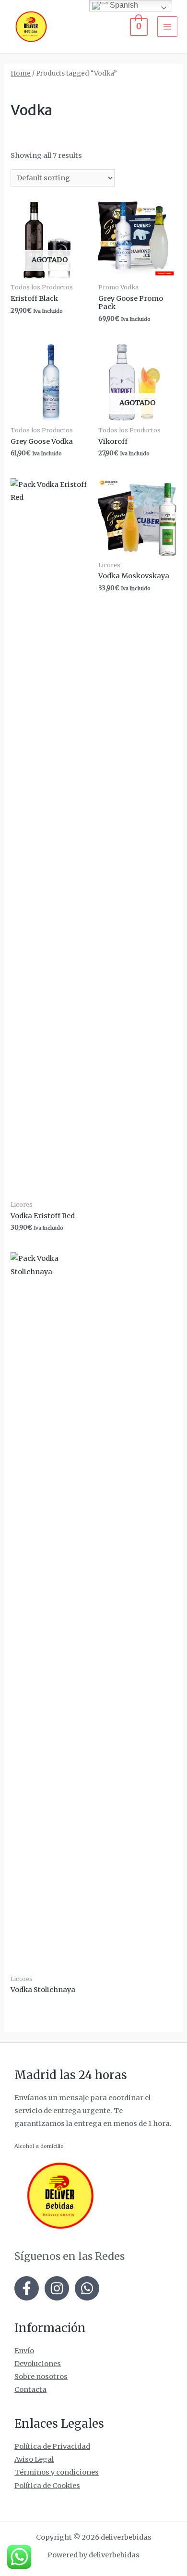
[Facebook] (27, 2288)
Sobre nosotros (41, 2377)
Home (21, 73)
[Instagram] (57, 2288)
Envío (24, 2351)
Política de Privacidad (52, 2446)
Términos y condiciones (57, 2472)
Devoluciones (38, 2364)
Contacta (30, 2389)
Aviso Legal (34, 2459)
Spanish (123, 5)
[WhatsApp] (87, 2288)
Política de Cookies (47, 2486)
